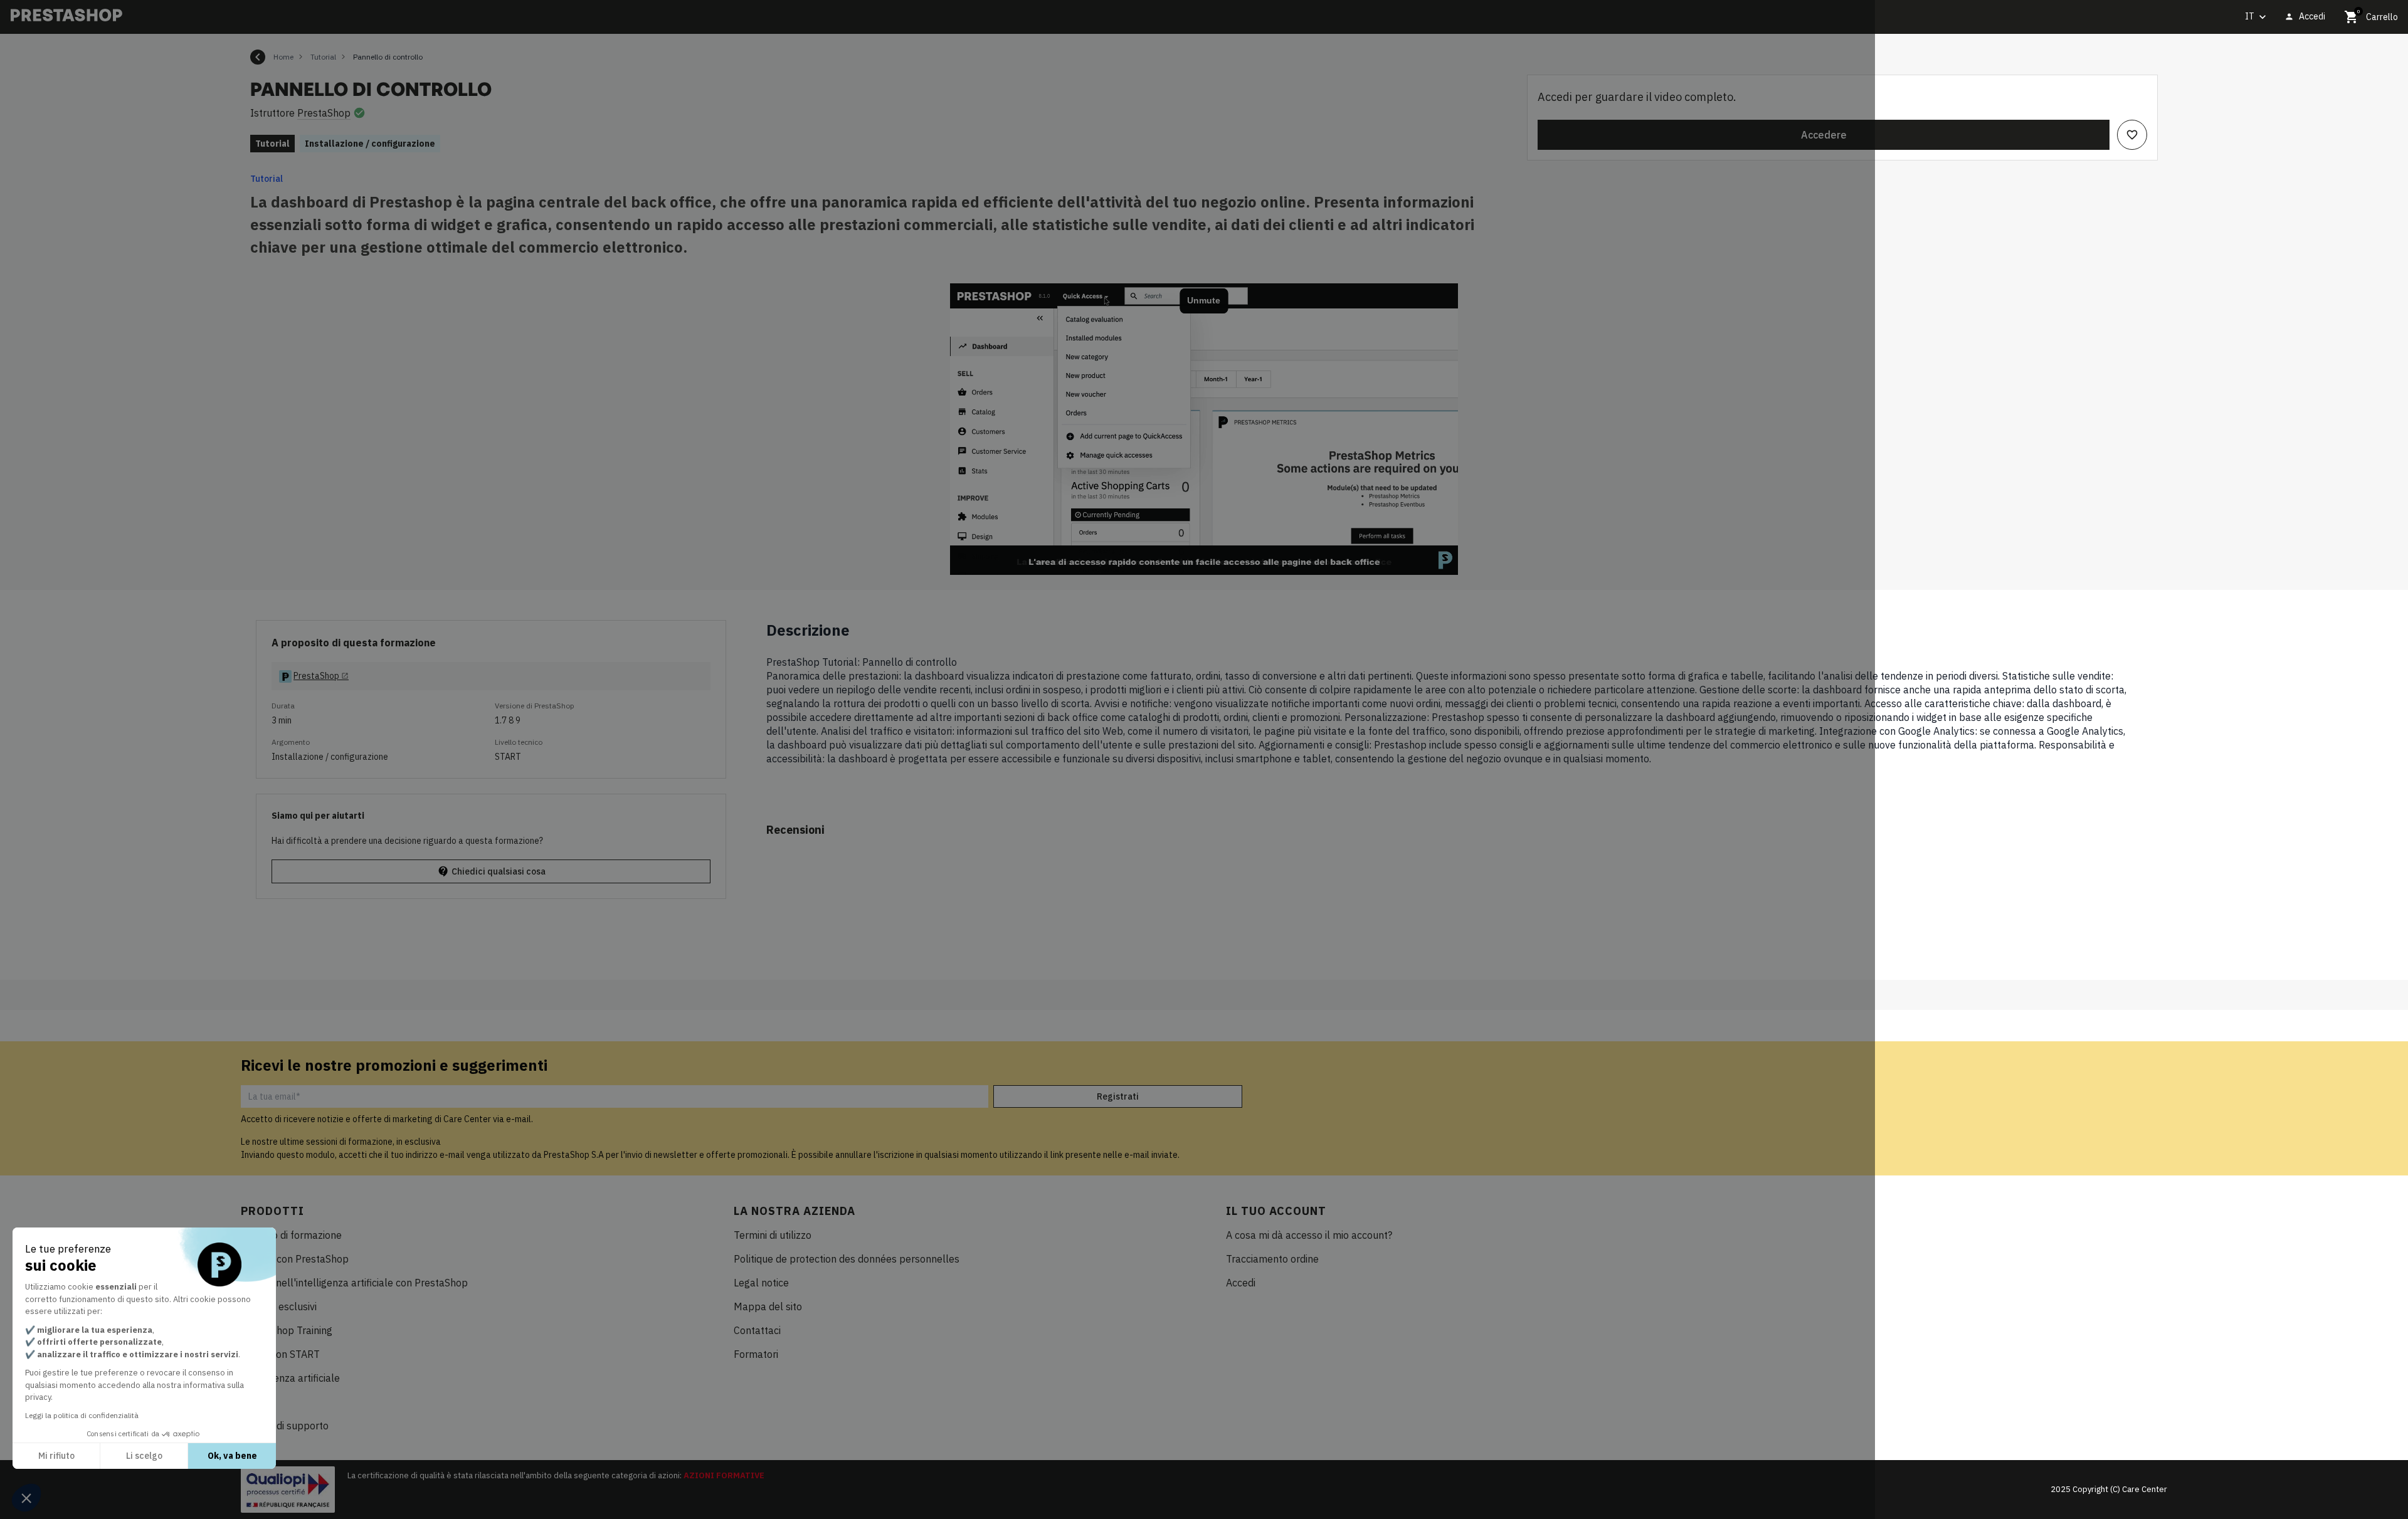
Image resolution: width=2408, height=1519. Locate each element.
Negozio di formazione (291, 1235)
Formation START (280, 1354)
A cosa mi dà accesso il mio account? (1309, 1235)
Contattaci (757, 1330)
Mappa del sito (768, 1306)
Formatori (756, 1354)
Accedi (1241, 1283)
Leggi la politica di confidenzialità (82, 1415)
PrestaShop (324, 113)
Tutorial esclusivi (279, 1306)
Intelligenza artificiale (290, 1378)
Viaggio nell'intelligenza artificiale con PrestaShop (354, 1283)
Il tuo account (1276, 1211)
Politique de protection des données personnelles (847, 1259)
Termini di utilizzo (773, 1235)
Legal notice (761, 1283)
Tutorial (267, 179)
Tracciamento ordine (1272, 1259)
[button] (26, 1498)
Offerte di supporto (285, 1426)
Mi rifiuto (56, 1456)
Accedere (1824, 135)
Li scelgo (144, 1456)
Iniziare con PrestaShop (295, 1259)
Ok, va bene (232, 1456)
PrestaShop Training (287, 1330)
